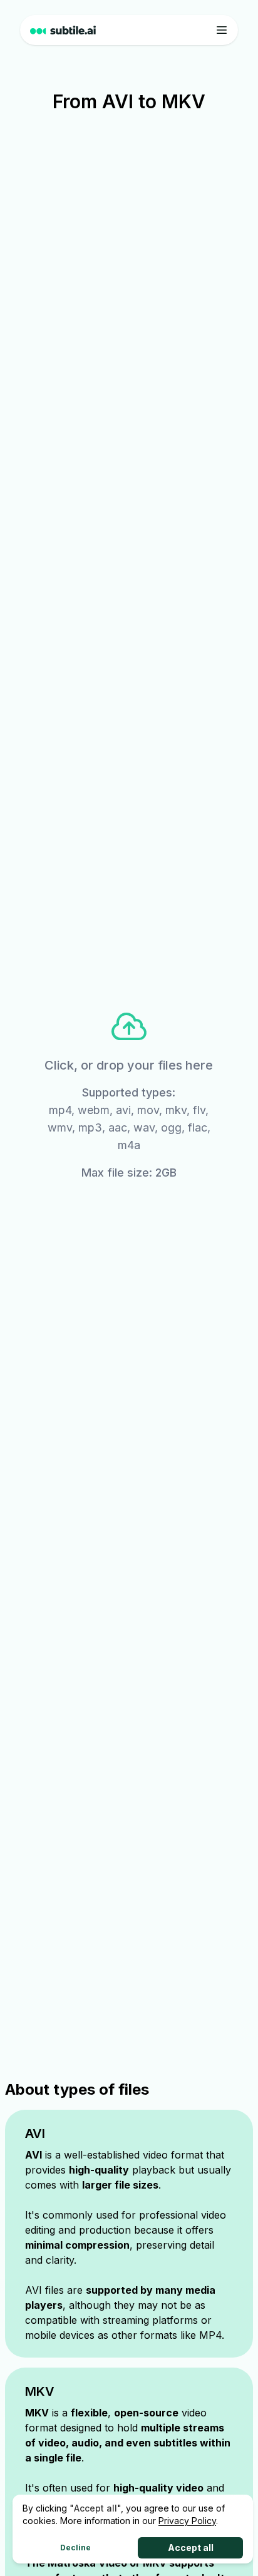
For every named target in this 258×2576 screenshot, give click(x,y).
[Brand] (63, 30)
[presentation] (129, 1094)
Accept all (191, 2548)
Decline (75, 2548)
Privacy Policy (187, 2521)
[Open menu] (222, 30)
